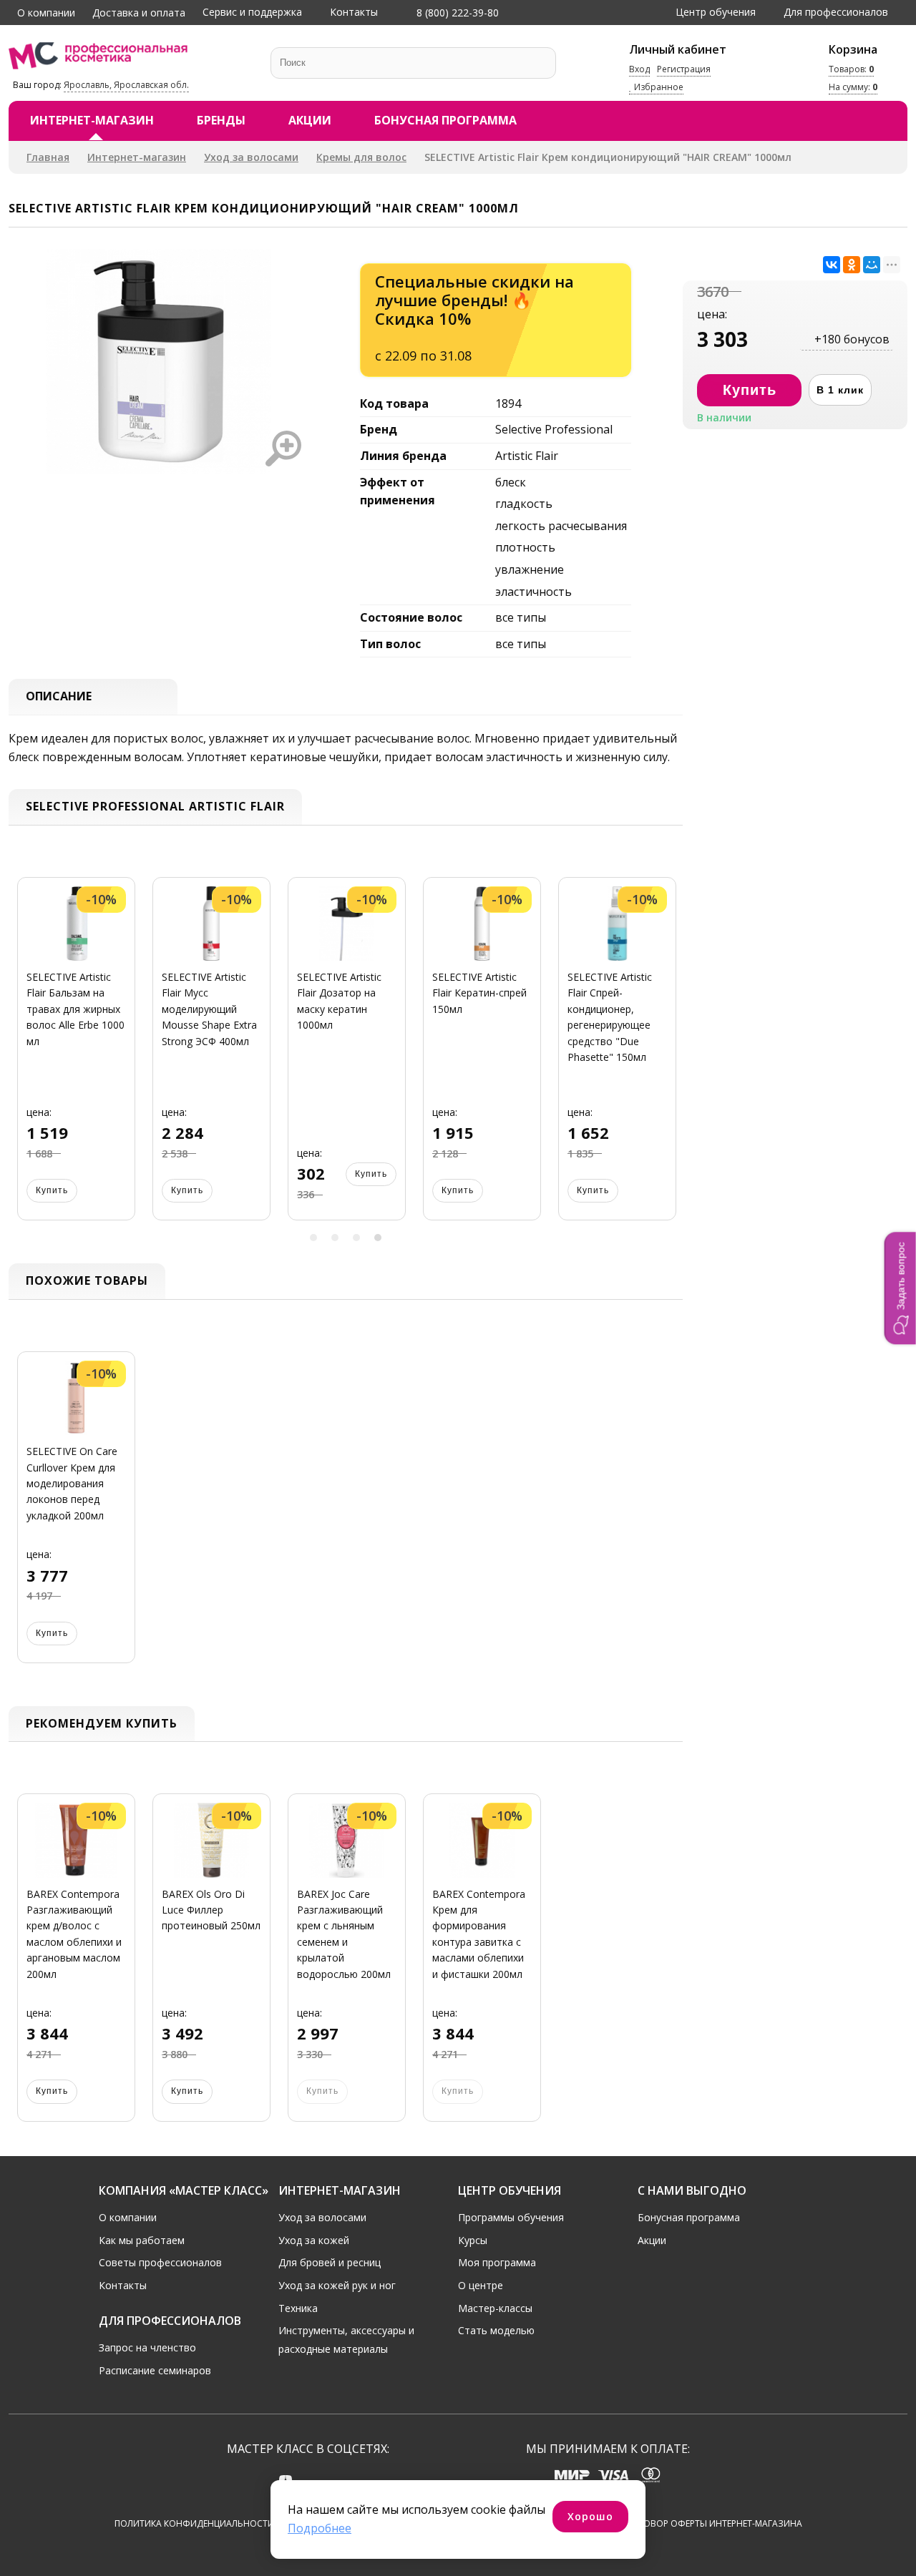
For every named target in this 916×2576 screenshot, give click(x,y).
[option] (76, 1058)
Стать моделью (496, 2330)
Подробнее (320, 2528)
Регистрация (684, 69)
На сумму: (853, 88)
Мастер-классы (495, 2308)
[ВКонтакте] (832, 265)
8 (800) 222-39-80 (456, 13)
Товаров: (851, 69)
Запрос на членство (147, 2347)
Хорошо (590, 2516)
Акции (310, 120)
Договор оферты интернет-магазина (714, 2523)
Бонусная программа (445, 120)
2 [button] (335, 1238)
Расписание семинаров (155, 2370)
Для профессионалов (836, 12)
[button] (900, 1288)
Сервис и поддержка (252, 12)
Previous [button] (24, 1058)
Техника (298, 2308)
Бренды (221, 120)
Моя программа (497, 2262)
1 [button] (313, 1238)
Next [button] (667, 1058)
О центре (481, 2285)
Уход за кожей (314, 2240)
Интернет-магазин (92, 120)
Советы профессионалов (160, 2262)
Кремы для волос (361, 157)
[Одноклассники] (852, 265)
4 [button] (378, 1238)
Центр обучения (716, 12)
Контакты (354, 12)
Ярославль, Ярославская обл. (126, 85)
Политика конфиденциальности (194, 2523)
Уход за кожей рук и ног (337, 2285)
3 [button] (356, 1238)
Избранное (658, 88)
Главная (48, 157)
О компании (46, 13)
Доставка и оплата (139, 13)
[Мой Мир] (872, 265)
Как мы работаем (142, 2240)
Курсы (473, 2240)
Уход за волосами (251, 157)
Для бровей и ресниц (330, 2262)
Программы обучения (511, 2217)
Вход (639, 69)
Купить (52, 1190)
